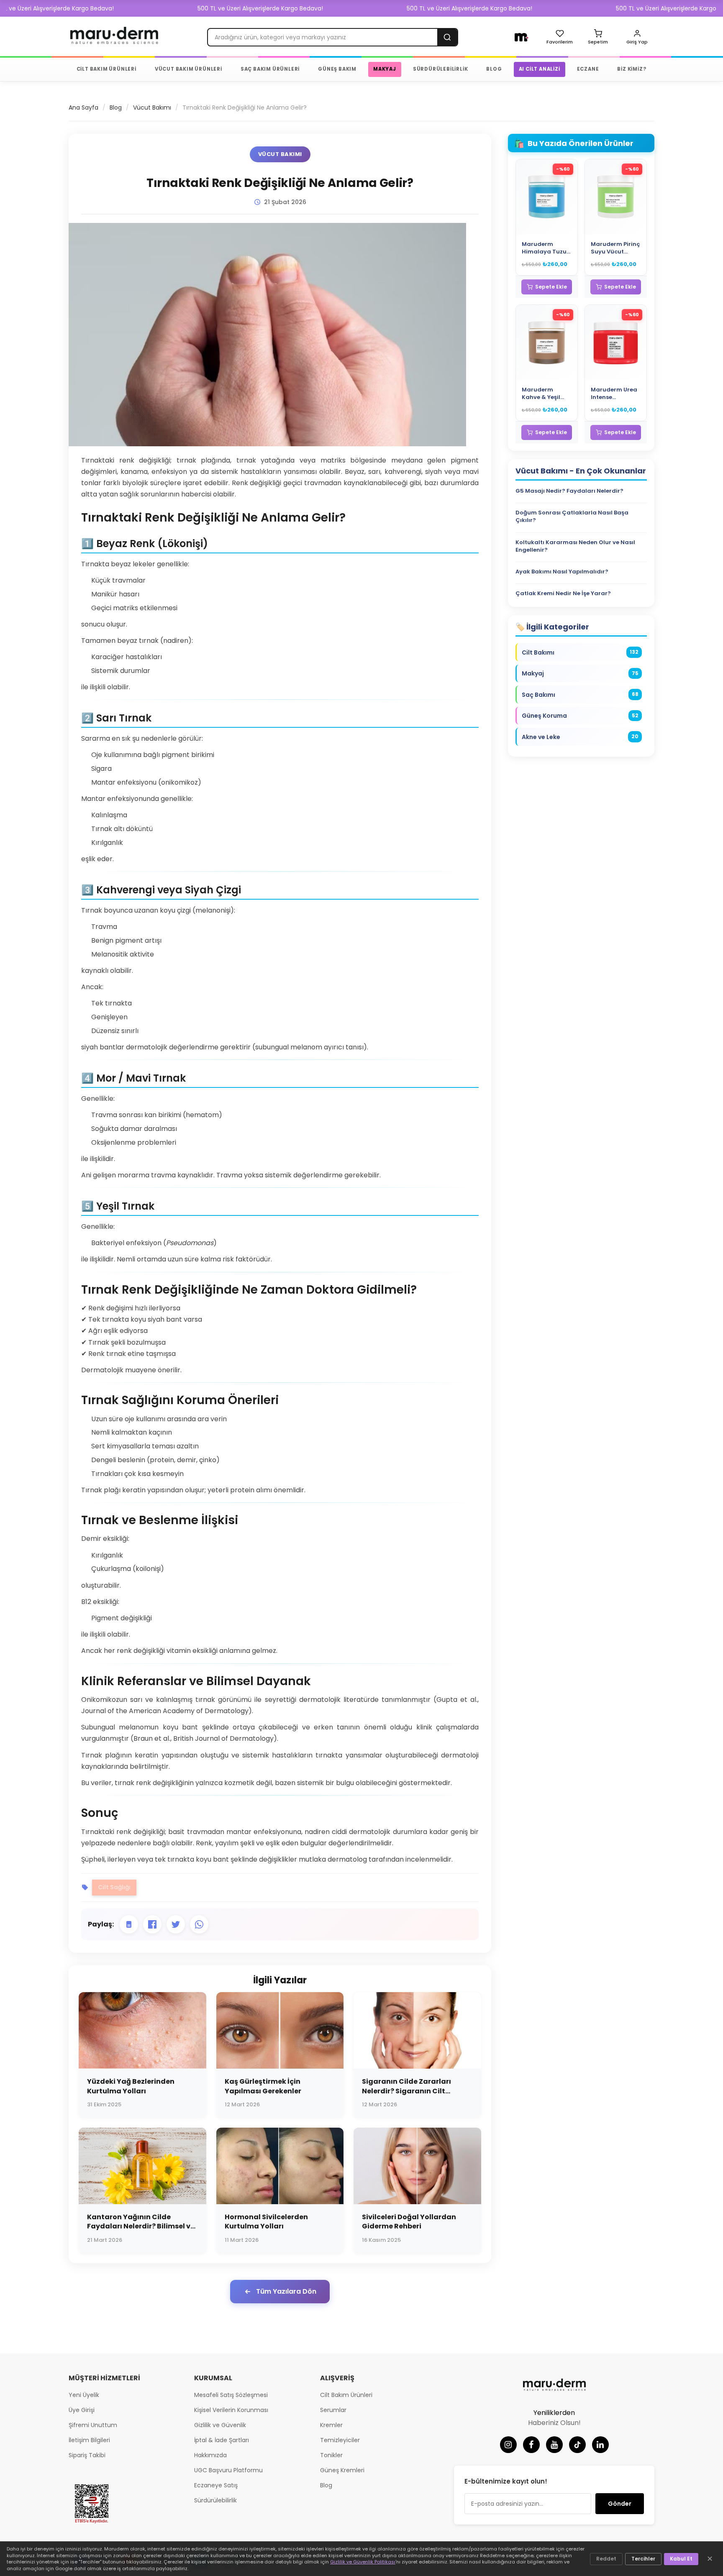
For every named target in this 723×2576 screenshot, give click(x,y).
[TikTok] (577, 2445)
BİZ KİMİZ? (632, 69)
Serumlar (333, 2410)
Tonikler (331, 2455)
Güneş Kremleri (342, 2470)
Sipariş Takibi (87, 2455)
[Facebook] (531, 2445)
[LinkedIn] (600, 2445)
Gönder (620, 2504)
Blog (116, 107)
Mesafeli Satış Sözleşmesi (231, 2395)
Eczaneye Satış (216, 2485)
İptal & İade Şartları (222, 2440)
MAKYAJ (385, 69)
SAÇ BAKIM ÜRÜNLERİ (270, 69)
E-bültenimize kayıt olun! (506, 2481)
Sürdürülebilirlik (215, 2500)
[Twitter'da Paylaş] (176, 1924)
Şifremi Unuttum (93, 2425)
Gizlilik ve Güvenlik (220, 2425)
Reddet (606, 2559)
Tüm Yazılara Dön (286, 2291)
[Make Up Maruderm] (522, 37)
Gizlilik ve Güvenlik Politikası (363, 2562)
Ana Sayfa (83, 107)
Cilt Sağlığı (114, 1887)
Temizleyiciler (340, 2440)
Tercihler (643, 2559)
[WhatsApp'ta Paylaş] (199, 1924)
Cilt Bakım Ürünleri (346, 2395)
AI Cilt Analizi (540, 69)
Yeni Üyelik (84, 2395)
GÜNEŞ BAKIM (337, 69)
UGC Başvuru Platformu (228, 2470)
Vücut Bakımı (152, 107)
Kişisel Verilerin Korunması (231, 2410)
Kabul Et (681, 2559)
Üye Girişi (82, 2410)
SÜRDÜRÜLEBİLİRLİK (441, 69)
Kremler (331, 2425)
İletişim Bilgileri (89, 2440)
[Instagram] (508, 2445)
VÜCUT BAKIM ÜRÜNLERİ (188, 69)
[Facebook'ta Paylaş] (152, 1924)
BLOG (494, 69)
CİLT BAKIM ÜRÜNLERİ (106, 69)
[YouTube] (554, 2445)
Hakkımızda (210, 2455)
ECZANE (588, 69)
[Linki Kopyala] (129, 1924)
